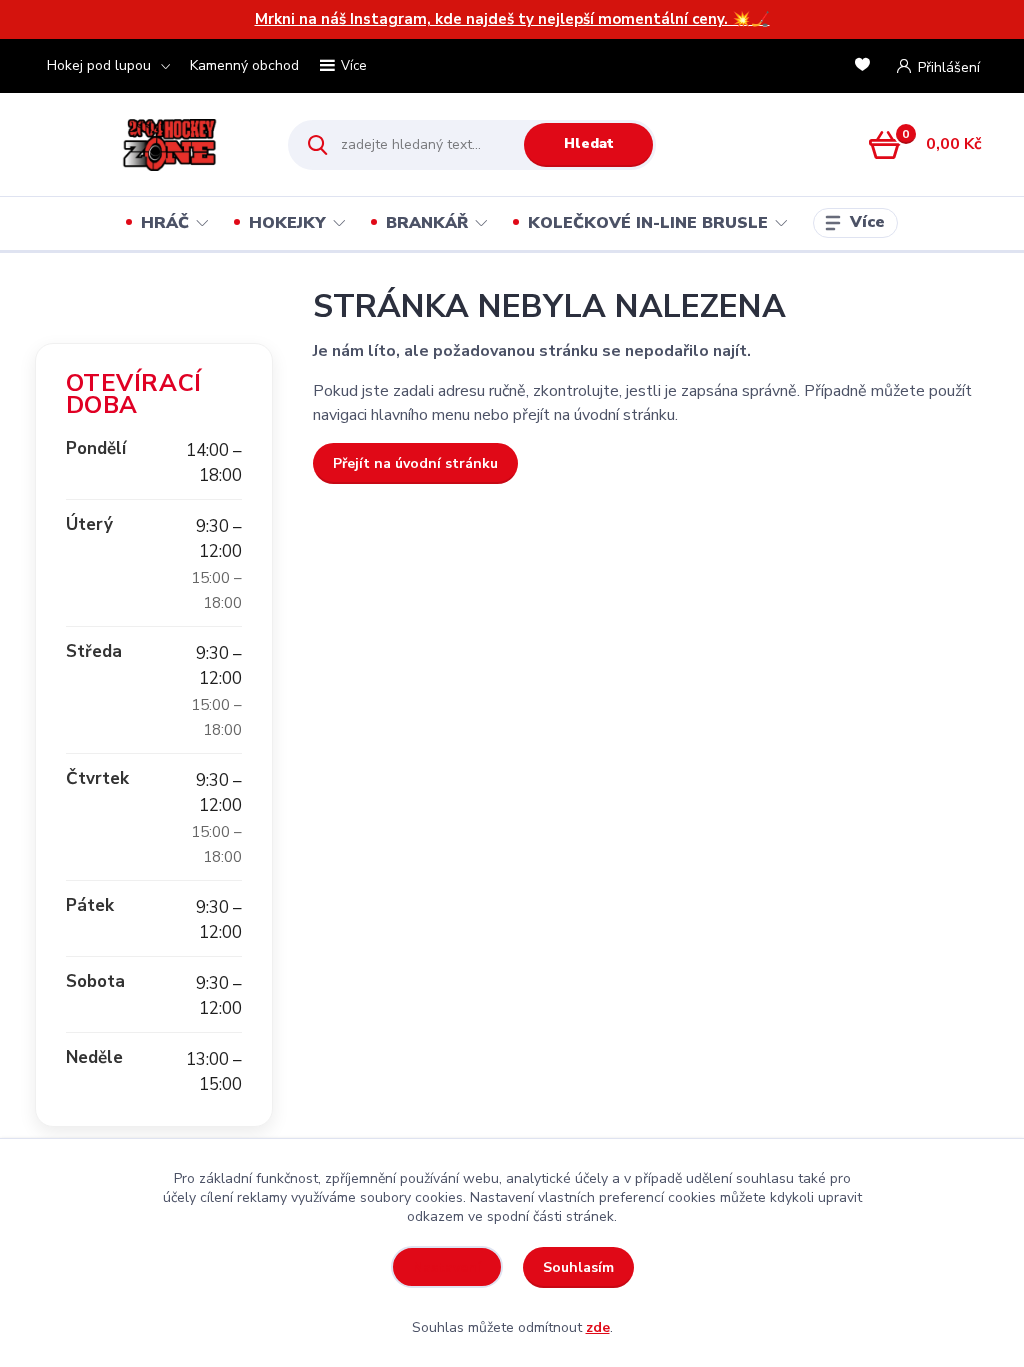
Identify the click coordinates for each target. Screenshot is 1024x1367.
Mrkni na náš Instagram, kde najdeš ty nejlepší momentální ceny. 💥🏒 (512, 19)
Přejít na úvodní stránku (415, 463)
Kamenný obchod (244, 65)
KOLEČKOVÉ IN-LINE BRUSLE (648, 223)
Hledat (589, 143)
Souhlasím (578, 1267)
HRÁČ (165, 223)
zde (598, 1327)
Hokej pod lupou (99, 65)
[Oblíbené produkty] (866, 66)
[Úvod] (144, 145)
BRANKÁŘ (427, 223)
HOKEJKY (287, 223)
